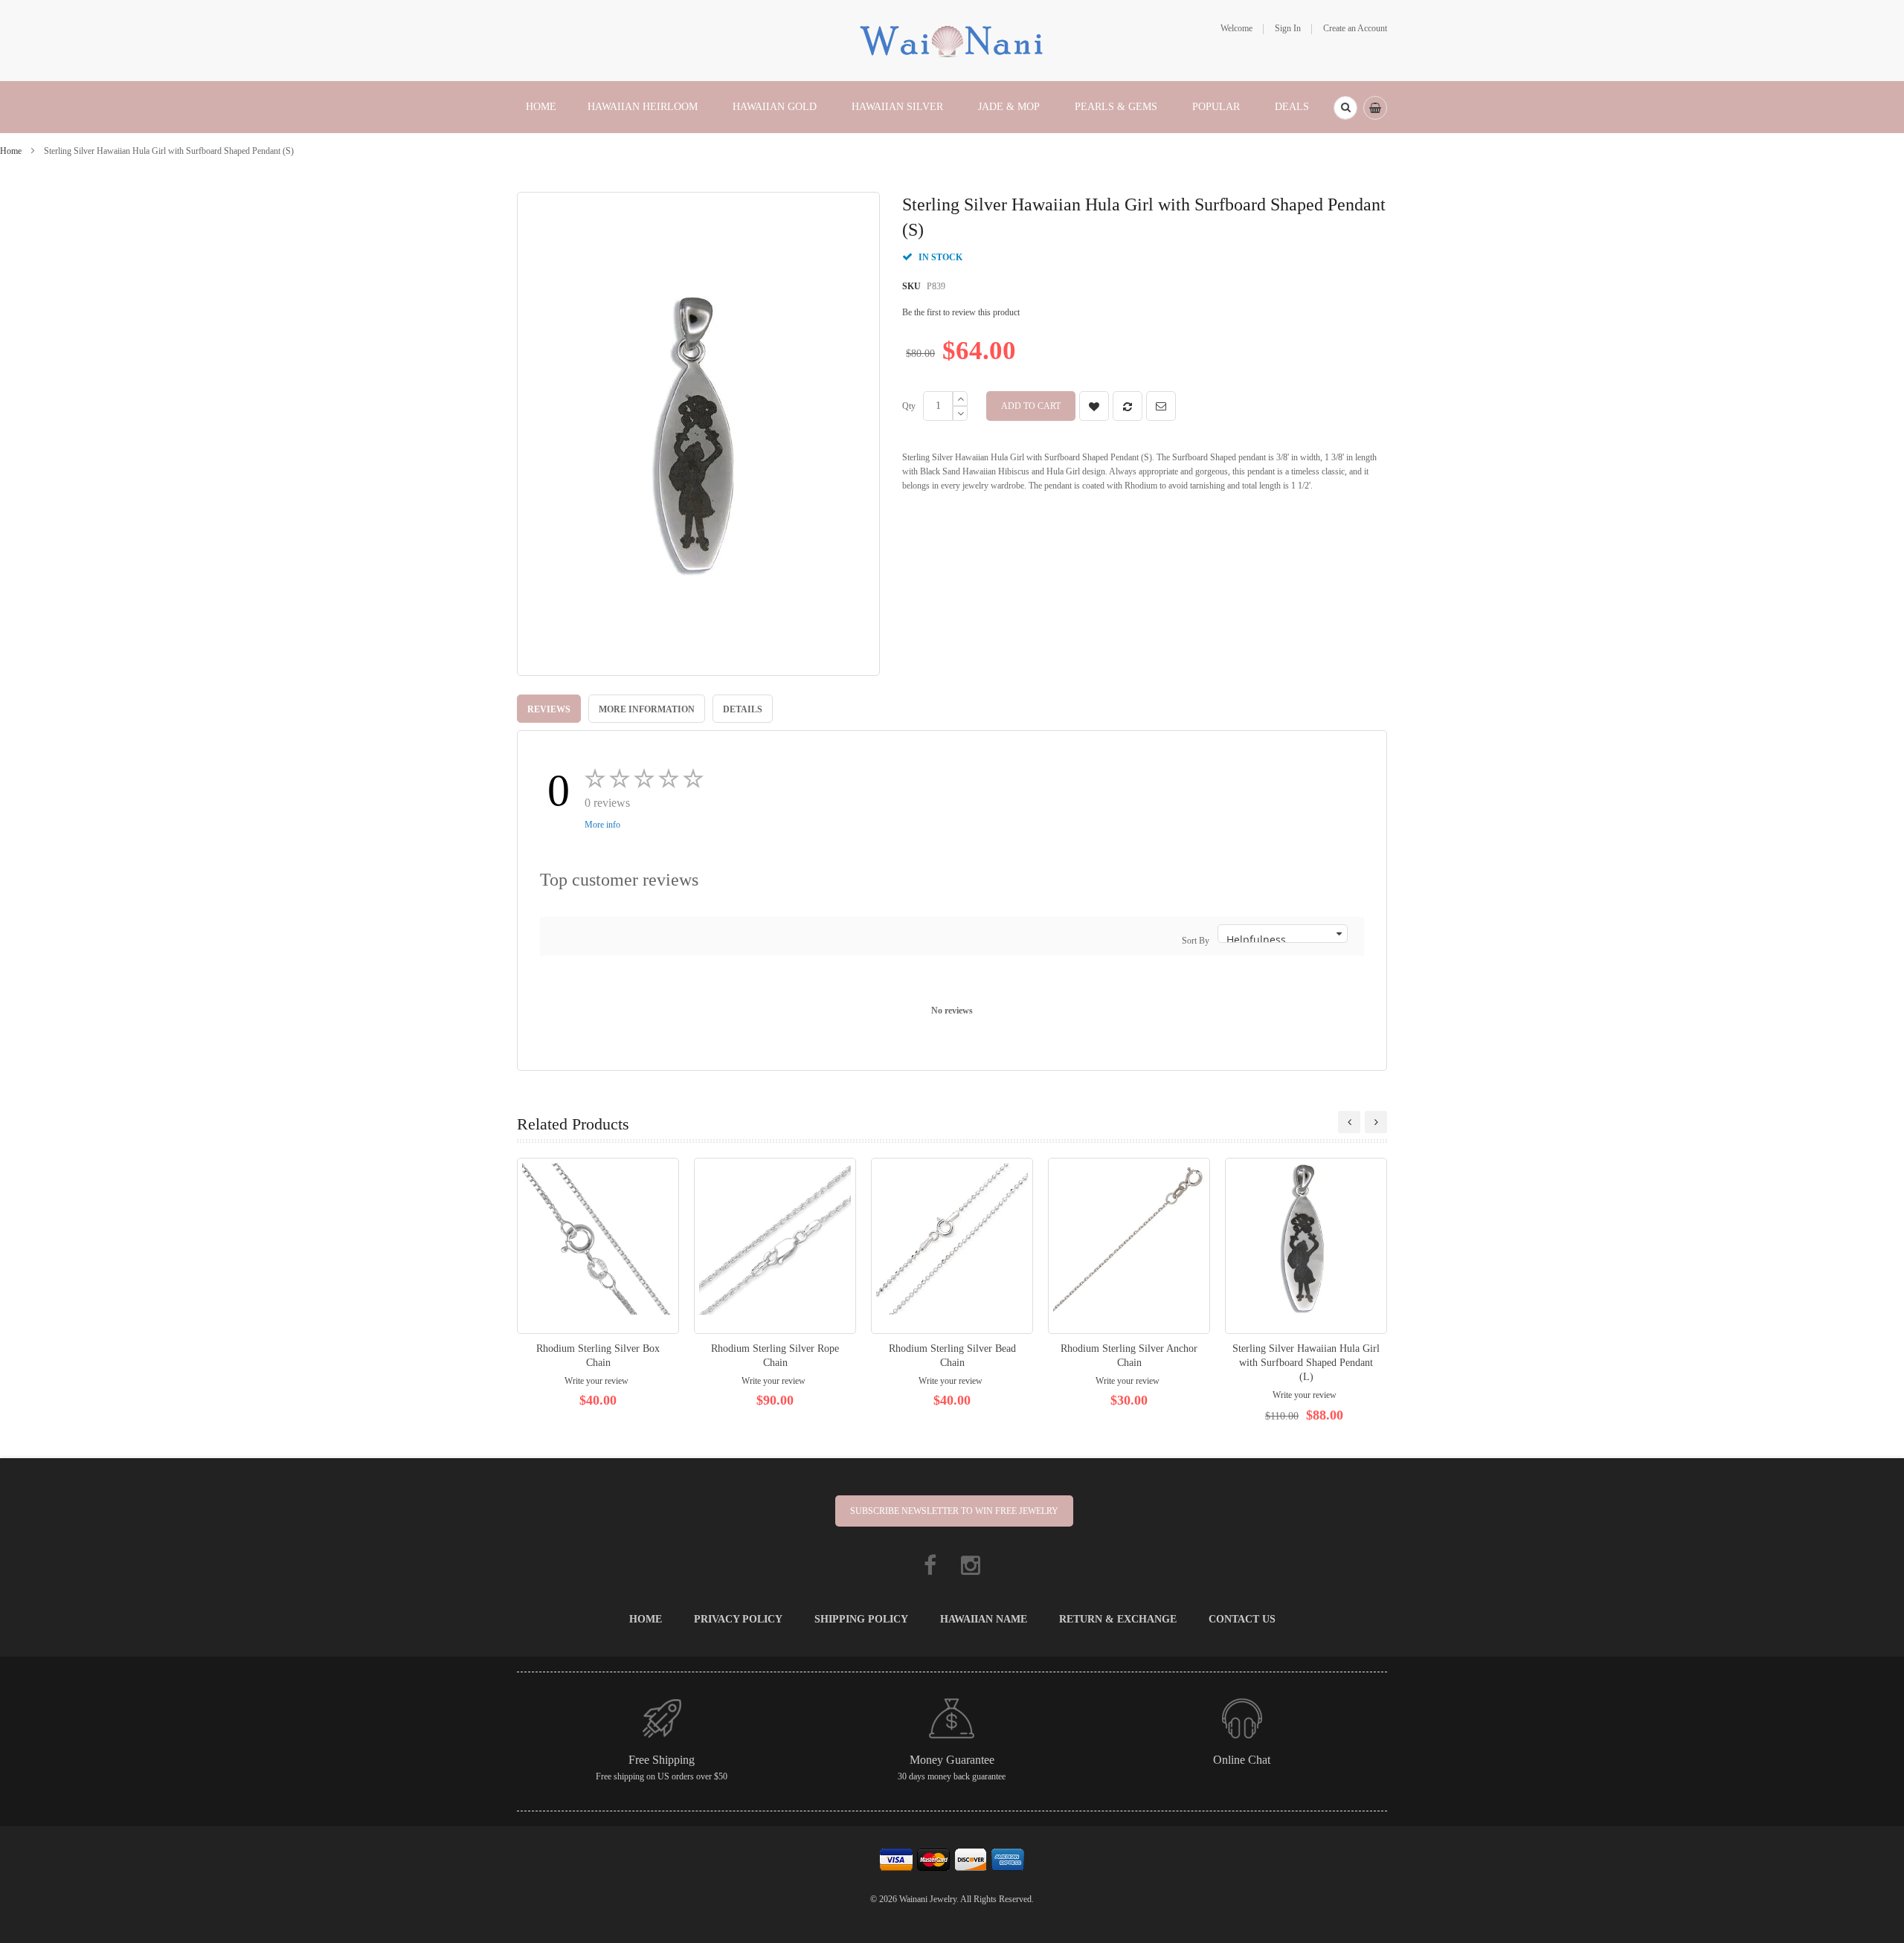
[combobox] (1345, 108)
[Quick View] (598, 1246)
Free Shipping (662, 1760)
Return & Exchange (1118, 1619)
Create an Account (1355, 28)
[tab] (549, 709)
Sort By (1196, 941)
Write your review (596, 1381)
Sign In (1288, 28)
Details (743, 709)
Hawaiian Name (984, 1619)
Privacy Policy (738, 1619)
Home (11, 151)
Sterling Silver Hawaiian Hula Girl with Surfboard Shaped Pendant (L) (1306, 1363)
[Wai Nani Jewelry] (952, 39)
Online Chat (1242, 1760)
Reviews (549, 709)
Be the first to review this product (961, 312)
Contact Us (1242, 1619)
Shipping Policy (861, 1619)
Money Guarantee (952, 1760)
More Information (647, 709)
